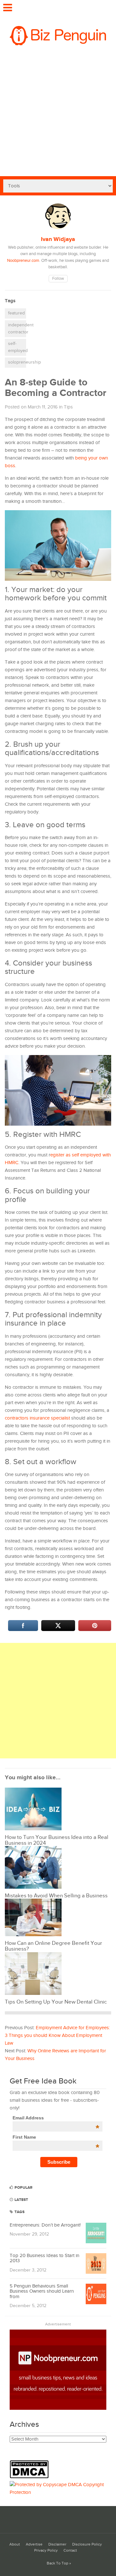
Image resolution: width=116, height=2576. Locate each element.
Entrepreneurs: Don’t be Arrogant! (45, 2225)
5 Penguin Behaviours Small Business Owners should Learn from (42, 2291)
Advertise (34, 2544)
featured (16, 313)
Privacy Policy (46, 2550)
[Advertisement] (58, 115)
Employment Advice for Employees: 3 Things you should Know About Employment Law (57, 2035)
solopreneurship (17, 362)
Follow (58, 279)
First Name (56, 2137)
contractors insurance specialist (37, 1418)
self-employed (17, 347)
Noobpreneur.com (23, 261)
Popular (23, 2188)
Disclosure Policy (87, 2544)
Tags (19, 2212)
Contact (70, 2550)
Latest (21, 2200)
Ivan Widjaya (58, 239)
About (15, 2544)
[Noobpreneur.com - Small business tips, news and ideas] (58, 2408)
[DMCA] (31, 2477)
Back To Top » (59, 2563)
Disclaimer (57, 2544)
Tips (68, 407)
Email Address (56, 2118)
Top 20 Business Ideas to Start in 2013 (44, 2258)
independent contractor (17, 329)
